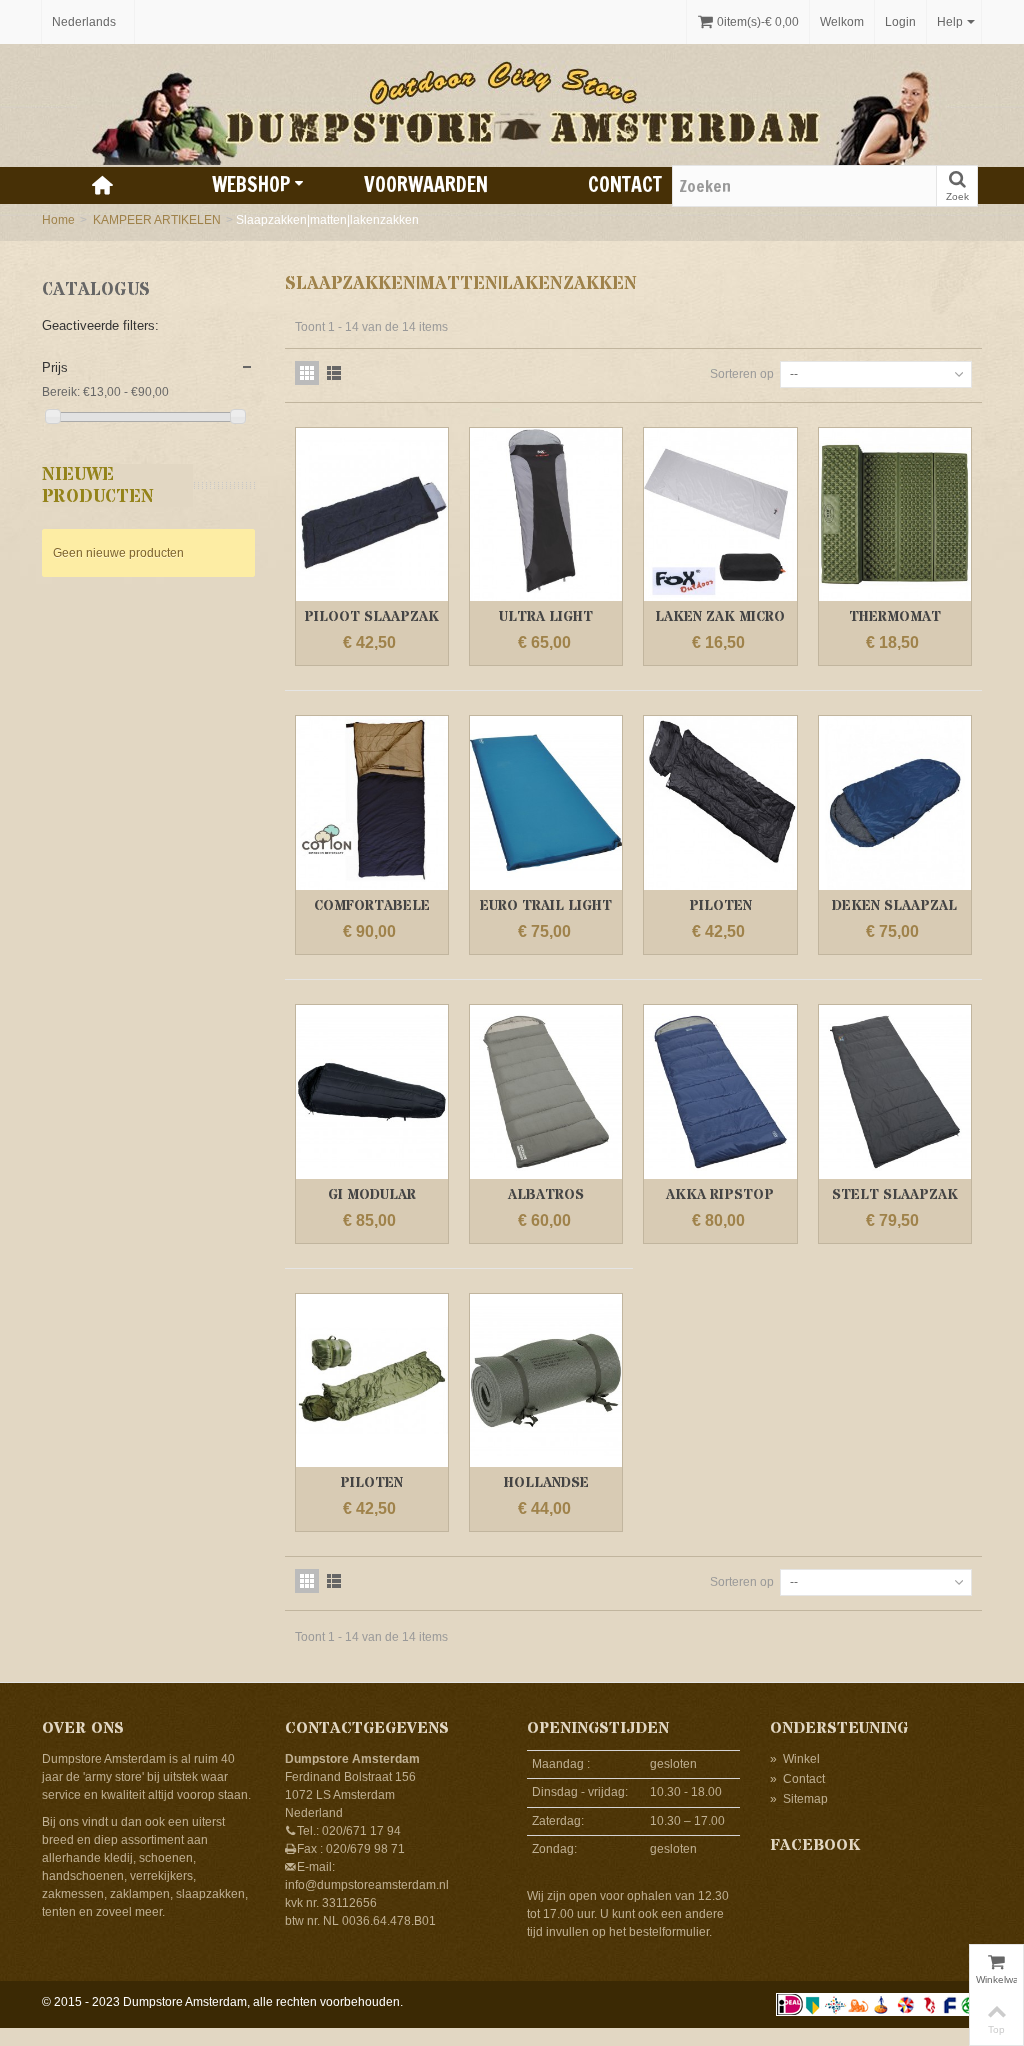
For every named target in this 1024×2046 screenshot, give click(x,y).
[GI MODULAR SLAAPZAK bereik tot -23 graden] (372, 1092)
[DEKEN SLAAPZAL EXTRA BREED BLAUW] (895, 803)
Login (900, 22)
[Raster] (307, 373)
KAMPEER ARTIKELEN (157, 220)
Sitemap (799, 1799)
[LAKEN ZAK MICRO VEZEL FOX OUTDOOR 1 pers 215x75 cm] (720, 515)
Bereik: (61, 392)
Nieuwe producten (98, 485)
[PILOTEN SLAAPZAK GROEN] (372, 1381)
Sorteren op (742, 374)
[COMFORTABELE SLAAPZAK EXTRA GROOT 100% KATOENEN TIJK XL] (372, 803)
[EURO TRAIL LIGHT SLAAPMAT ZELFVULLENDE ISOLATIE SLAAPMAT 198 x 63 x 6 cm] (546, 803)
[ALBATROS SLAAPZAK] (546, 1092)
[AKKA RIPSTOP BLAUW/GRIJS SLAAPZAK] (720, 1092)
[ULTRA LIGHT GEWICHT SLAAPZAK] (546, 515)
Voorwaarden (426, 184)
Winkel (795, 1759)
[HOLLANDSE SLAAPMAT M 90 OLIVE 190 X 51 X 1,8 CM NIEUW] (546, 1381)
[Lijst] (334, 373)
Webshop (251, 184)
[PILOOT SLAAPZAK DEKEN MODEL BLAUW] (372, 515)
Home (58, 220)
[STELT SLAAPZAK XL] (895, 1092)
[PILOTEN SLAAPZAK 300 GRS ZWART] (720, 803)
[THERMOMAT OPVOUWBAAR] (895, 515)
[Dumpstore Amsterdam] (512, 105)
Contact (625, 184)
